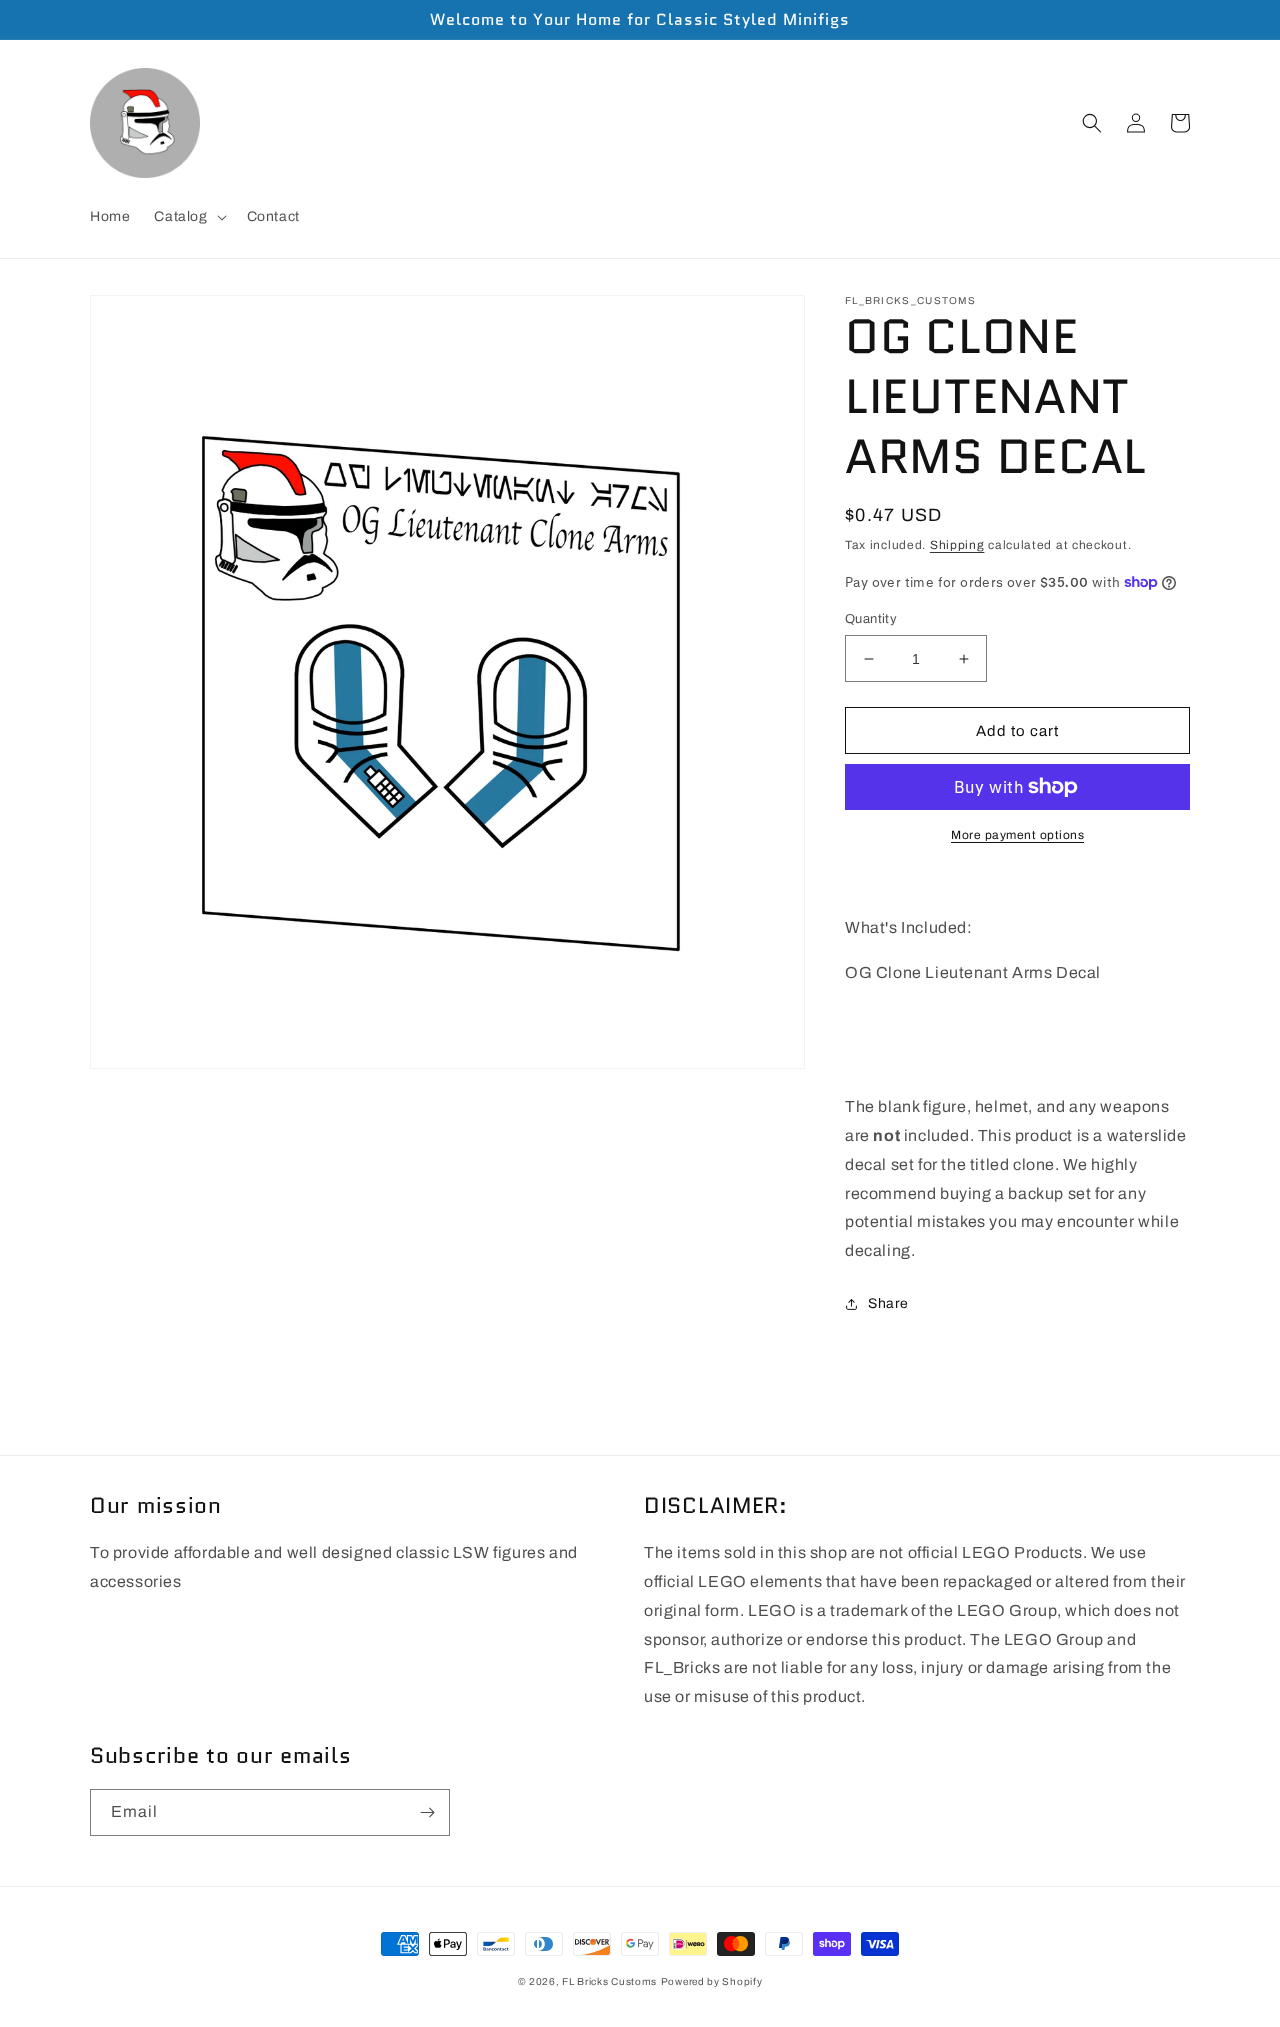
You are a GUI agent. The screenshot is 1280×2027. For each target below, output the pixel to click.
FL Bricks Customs (609, 1981)
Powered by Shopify (712, 1981)
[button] (188, 217)
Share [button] (888, 1303)
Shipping (957, 545)
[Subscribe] (427, 1812)
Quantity (871, 619)
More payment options (1017, 835)
